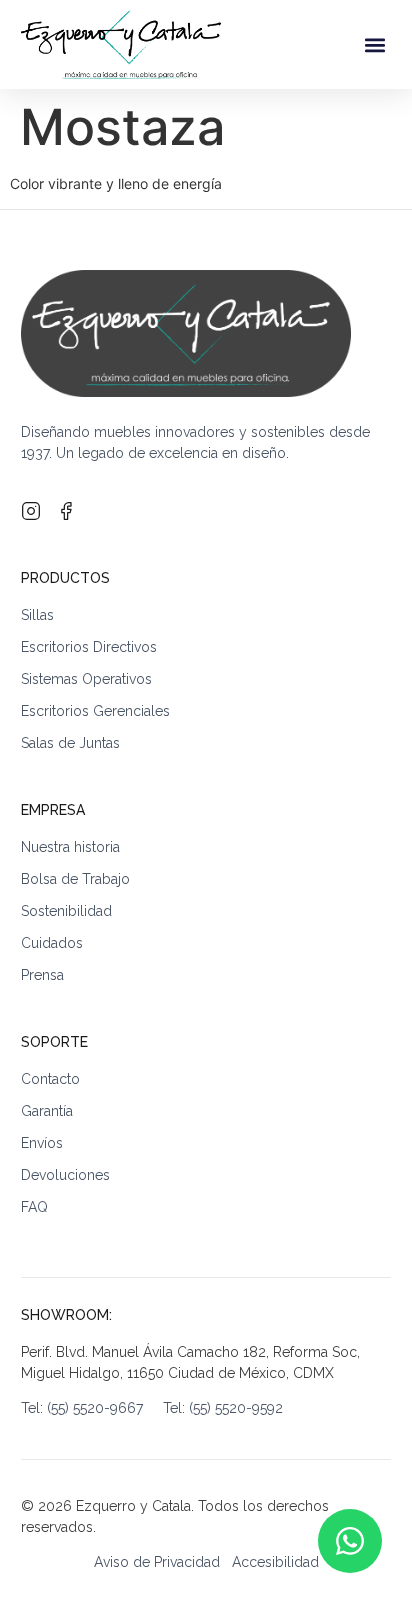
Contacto (50, 1079)
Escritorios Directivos (89, 647)
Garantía (47, 1111)
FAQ (34, 1207)
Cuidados (52, 943)
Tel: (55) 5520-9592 (223, 1408)
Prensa (42, 975)
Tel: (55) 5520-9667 (92, 1408)
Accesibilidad (275, 1562)
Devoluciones (65, 1175)
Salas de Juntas (70, 743)
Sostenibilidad (66, 911)
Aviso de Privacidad (157, 1562)
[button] (374, 44)
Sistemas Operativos (86, 679)
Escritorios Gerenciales (95, 711)
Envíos (42, 1143)
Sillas (37, 615)
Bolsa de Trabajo (75, 879)
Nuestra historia (70, 847)
